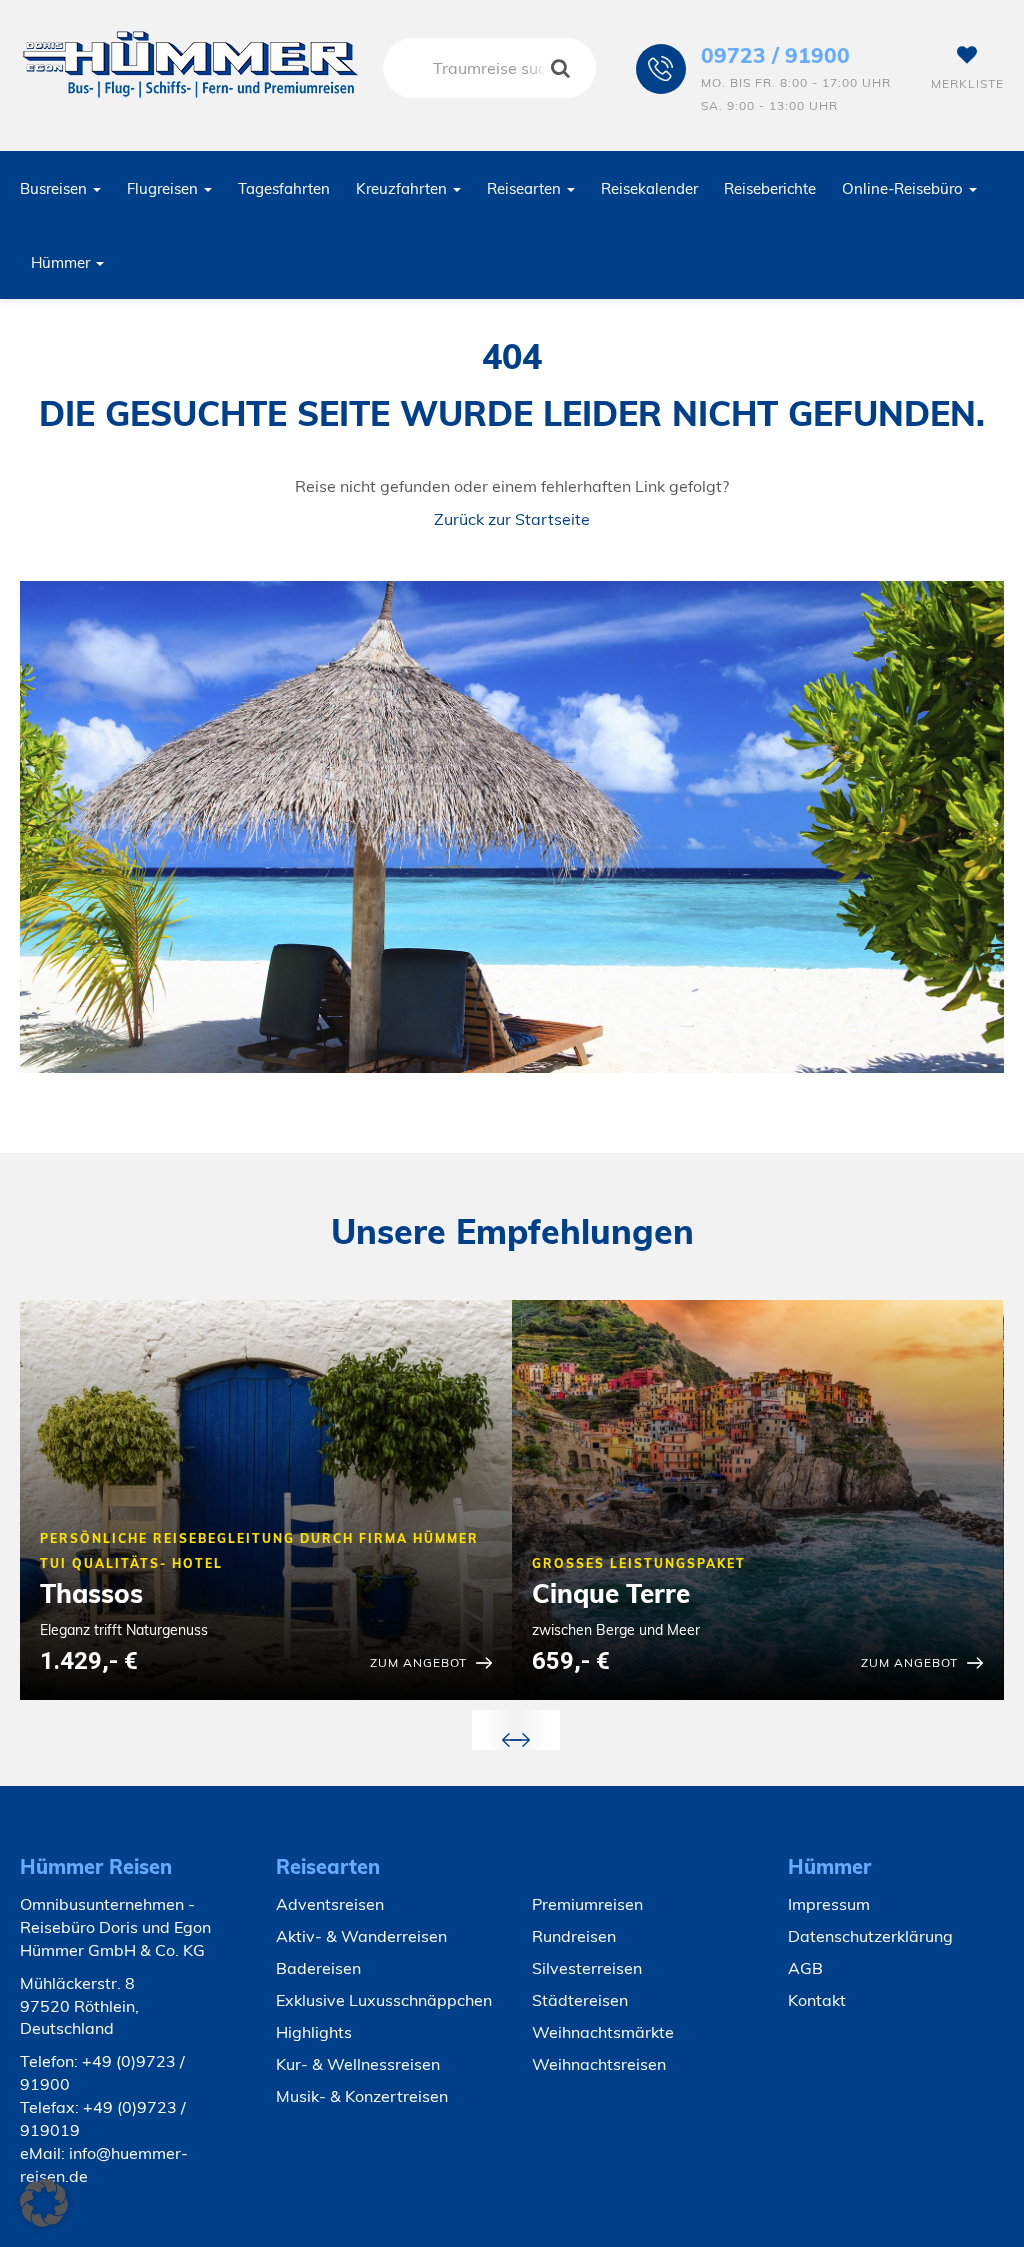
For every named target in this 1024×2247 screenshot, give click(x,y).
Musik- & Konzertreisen (362, 2096)
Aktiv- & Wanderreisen (361, 1936)
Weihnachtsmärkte (603, 2032)
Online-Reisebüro (904, 188)
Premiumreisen (587, 1904)
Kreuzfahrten (403, 188)
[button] (44, 2203)
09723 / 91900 (775, 55)
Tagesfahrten (284, 188)
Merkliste (967, 83)
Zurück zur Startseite (512, 519)
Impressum (829, 1904)
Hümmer (62, 262)
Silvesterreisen (587, 1968)
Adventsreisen (330, 1904)
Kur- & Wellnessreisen (358, 2064)
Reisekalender (649, 188)
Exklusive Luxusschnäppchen (384, 2000)
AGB (805, 1968)
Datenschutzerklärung (870, 1936)
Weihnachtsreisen (599, 2064)
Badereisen (318, 1968)
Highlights (314, 2032)
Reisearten (526, 188)
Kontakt (817, 2000)
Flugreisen (164, 188)
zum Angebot (418, 1662)
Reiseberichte (770, 188)
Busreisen (55, 188)
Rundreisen (574, 1936)
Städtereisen (580, 2000)
